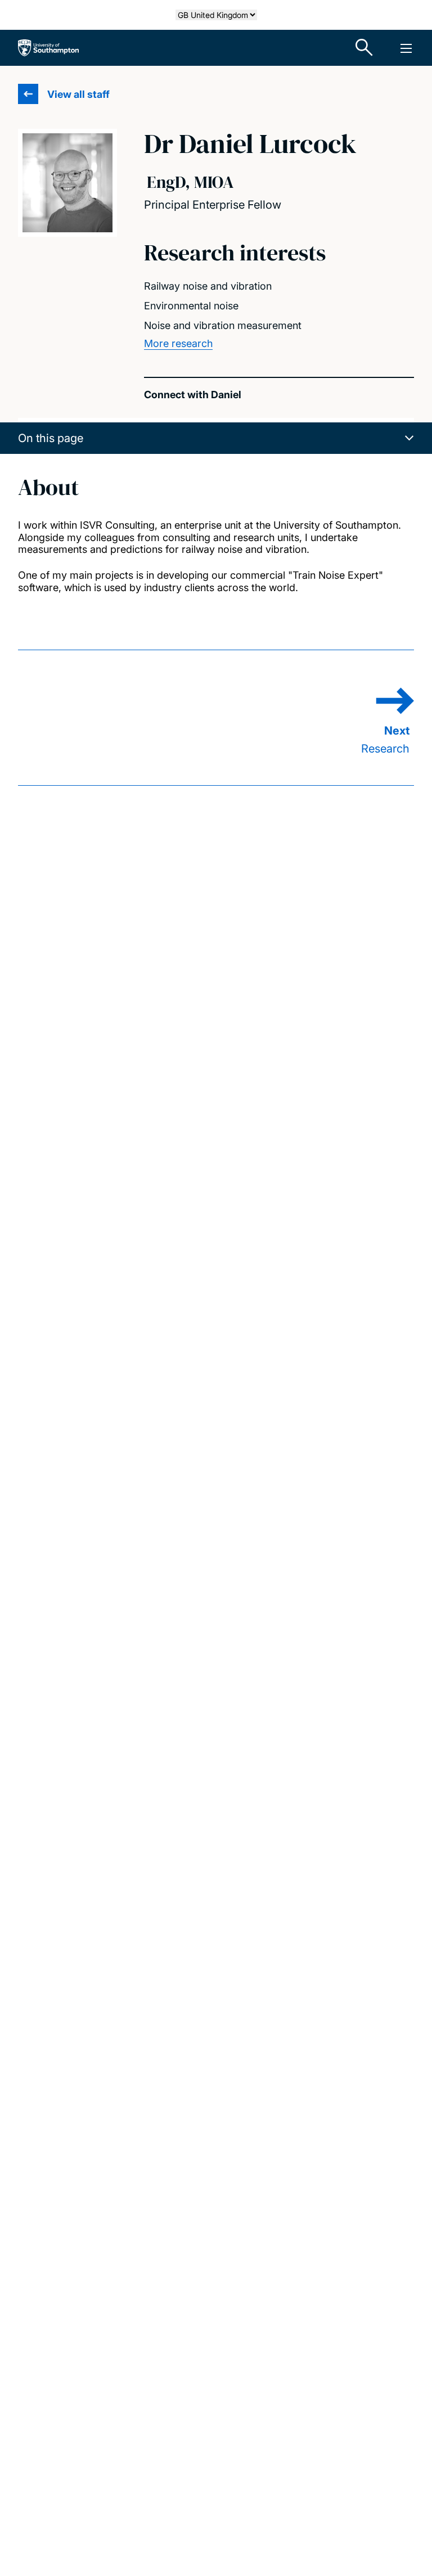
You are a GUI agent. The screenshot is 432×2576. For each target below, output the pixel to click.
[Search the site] (364, 48)
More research (178, 343)
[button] (216, 438)
